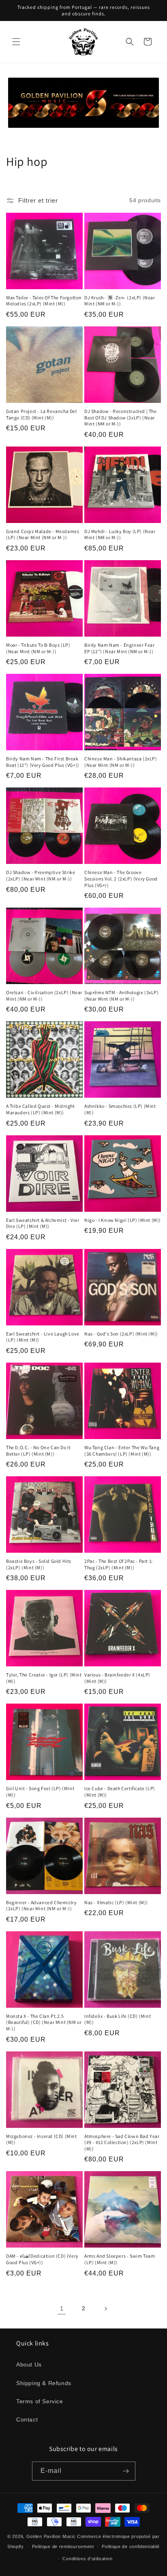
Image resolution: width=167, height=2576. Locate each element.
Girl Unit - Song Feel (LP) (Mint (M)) (40, 1792)
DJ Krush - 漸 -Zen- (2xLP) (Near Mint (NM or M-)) (120, 301)
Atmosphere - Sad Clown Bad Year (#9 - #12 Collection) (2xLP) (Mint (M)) (122, 2142)
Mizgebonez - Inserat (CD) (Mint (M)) (42, 2139)
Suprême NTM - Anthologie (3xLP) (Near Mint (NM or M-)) (122, 996)
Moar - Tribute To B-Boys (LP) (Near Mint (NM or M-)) (38, 648)
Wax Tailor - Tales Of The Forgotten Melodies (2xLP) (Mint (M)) (44, 301)
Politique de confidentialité (131, 2546)
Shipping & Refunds (44, 2383)
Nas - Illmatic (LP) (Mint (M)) (116, 1902)
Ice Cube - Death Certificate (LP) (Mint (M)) (120, 1792)
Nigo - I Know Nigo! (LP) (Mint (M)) (123, 1220)
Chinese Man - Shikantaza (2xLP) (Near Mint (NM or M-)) (121, 762)
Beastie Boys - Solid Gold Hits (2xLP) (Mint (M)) (39, 1564)
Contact (27, 2419)
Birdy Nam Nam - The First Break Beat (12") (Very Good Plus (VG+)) (43, 762)
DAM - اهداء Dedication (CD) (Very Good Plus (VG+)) (42, 2259)
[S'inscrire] (126, 2471)
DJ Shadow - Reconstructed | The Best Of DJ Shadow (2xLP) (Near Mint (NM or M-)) (121, 417)
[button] (16, 42)
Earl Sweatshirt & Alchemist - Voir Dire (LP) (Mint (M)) (43, 1223)
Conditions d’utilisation (87, 2559)
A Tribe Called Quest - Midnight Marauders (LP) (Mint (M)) (41, 1109)
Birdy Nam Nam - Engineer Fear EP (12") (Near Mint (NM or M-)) (119, 648)
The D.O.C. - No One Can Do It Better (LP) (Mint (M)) (38, 1451)
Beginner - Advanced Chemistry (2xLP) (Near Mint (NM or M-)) (41, 1906)
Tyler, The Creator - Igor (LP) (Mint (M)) (44, 1678)
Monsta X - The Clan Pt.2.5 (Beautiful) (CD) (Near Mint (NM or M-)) (44, 2022)
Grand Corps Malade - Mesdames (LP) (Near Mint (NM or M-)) (43, 534)
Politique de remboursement (63, 2546)
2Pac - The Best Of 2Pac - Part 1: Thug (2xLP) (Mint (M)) (119, 1564)
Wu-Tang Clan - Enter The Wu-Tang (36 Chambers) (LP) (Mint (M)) (122, 1451)
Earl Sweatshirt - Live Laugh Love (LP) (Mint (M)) (43, 1337)
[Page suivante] (105, 2309)
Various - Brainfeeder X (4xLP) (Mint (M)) (117, 1678)
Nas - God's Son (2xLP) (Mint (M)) (121, 1334)
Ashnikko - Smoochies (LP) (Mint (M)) (120, 1109)
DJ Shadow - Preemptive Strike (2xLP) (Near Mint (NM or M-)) (41, 875)
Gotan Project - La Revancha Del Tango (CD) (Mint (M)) (42, 414)
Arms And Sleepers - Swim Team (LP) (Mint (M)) (120, 2259)
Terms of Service (40, 2401)
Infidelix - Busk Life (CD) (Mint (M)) (118, 2019)
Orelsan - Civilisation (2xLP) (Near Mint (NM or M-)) (44, 996)
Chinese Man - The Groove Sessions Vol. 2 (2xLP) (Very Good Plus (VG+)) (121, 878)
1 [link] (62, 2308)
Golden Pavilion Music (51, 2536)
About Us (29, 2364)
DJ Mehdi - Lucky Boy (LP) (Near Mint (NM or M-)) (120, 534)
